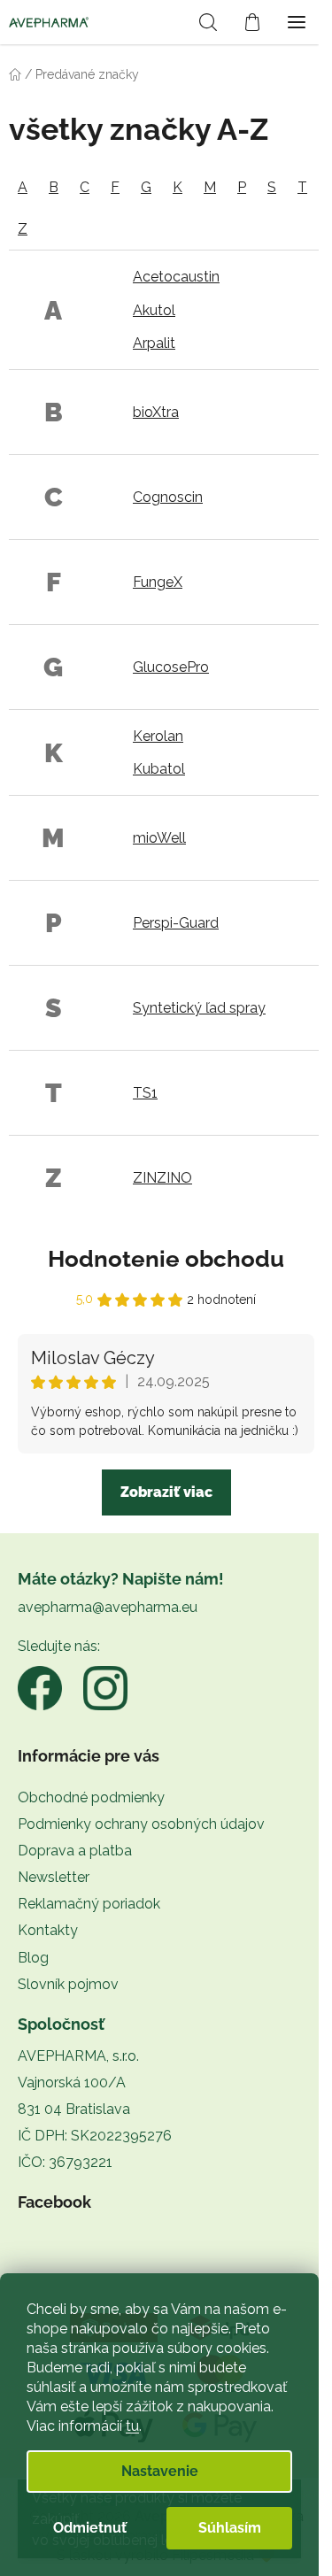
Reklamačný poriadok (89, 1904)
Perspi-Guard (176, 923)
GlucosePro (171, 667)
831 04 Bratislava (74, 2109)
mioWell (159, 838)
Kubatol (159, 769)
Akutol (154, 310)
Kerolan (158, 736)
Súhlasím (230, 2528)
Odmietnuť (90, 2528)
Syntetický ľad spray (199, 1008)
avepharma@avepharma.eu (108, 1607)
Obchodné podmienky (91, 1797)
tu (132, 2426)
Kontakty (48, 1930)
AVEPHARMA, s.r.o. (78, 2056)
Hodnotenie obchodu (166, 1259)
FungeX (158, 582)
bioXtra (156, 412)
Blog (33, 1958)
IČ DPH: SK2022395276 (95, 2136)
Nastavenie (160, 2471)
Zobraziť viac (166, 1492)
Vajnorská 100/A (72, 2082)
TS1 (145, 1093)
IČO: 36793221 (65, 2162)
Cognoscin (168, 497)
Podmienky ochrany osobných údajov (141, 1824)
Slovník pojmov (68, 1984)
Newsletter (54, 1877)
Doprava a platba (75, 1851)
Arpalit (154, 343)
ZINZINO (162, 1178)
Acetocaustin (176, 277)
